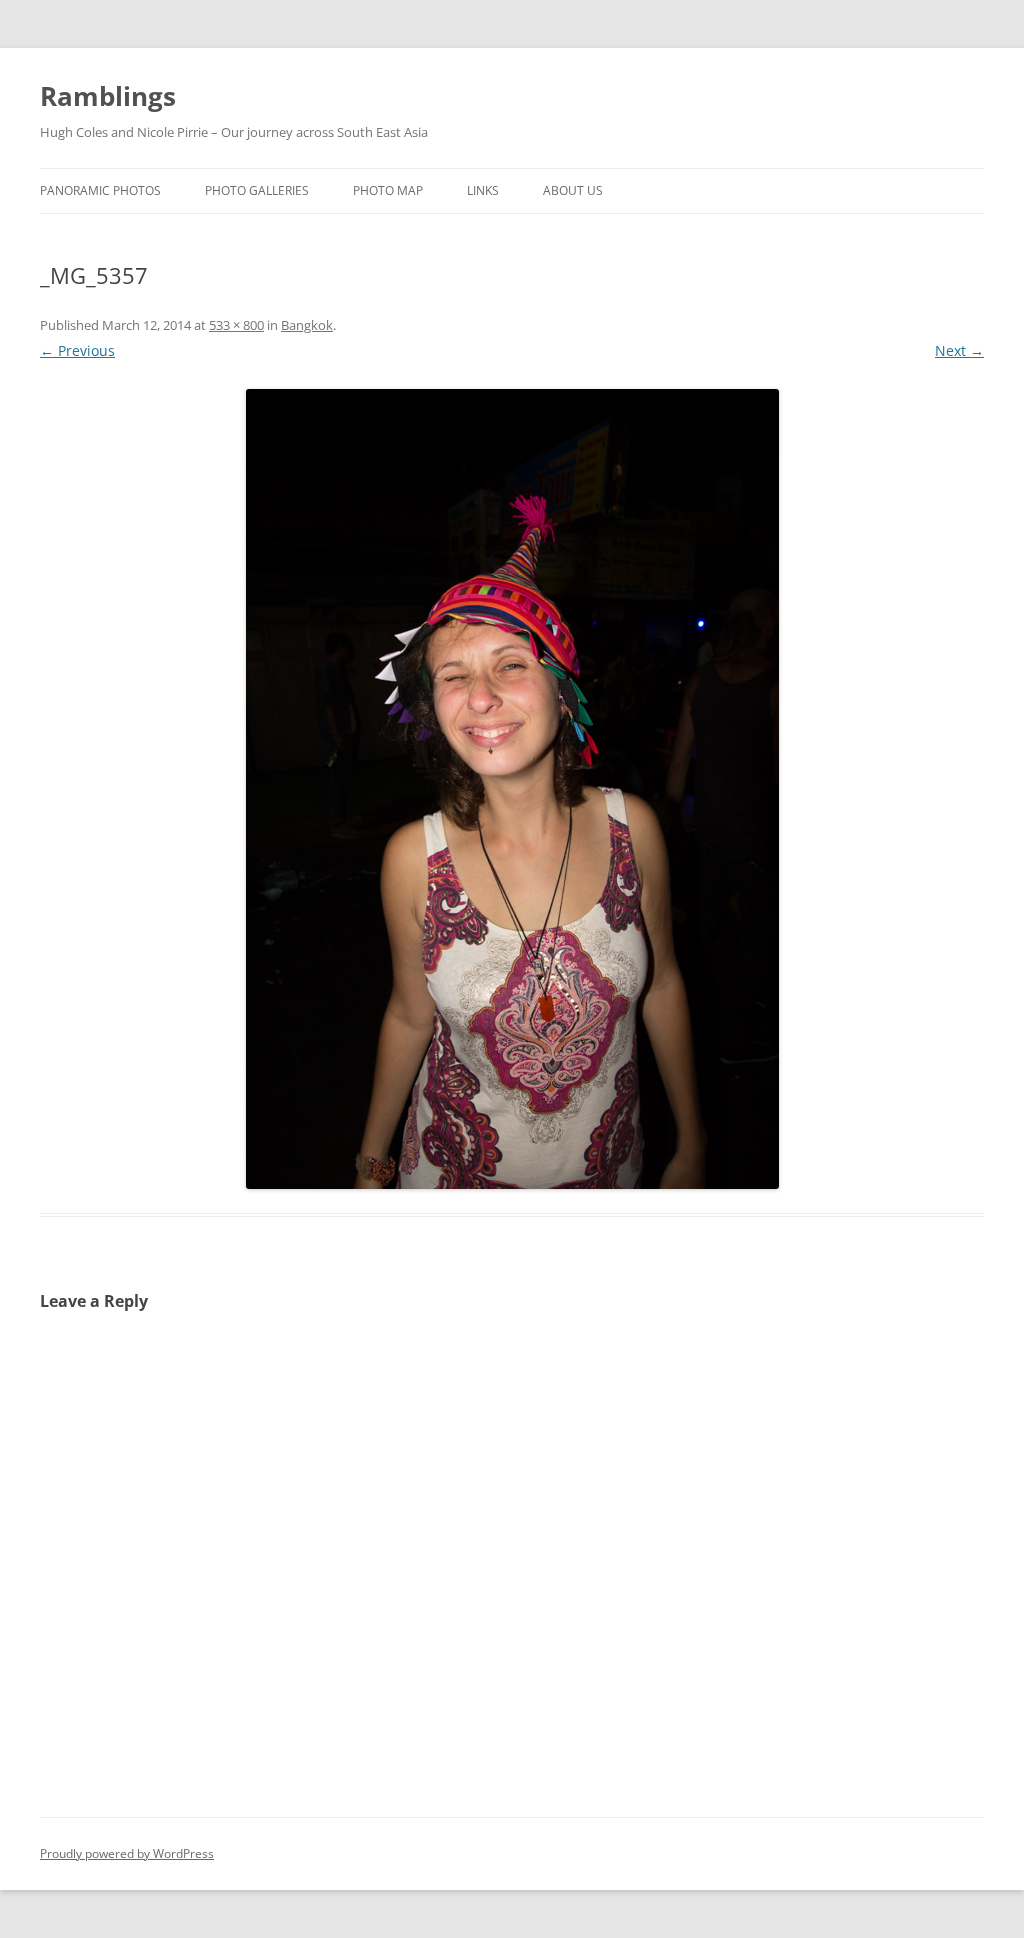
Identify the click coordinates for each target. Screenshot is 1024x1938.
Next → (959, 350)
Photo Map (388, 190)
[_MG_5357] (512, 789)
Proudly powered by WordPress (127, 1853)
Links (483, 190)
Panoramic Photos (100, 190)
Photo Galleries (257, 190)
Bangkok (307, 325)
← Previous (77, 350)
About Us (573, 190)
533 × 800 (236, 325)
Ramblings (108, 96)
